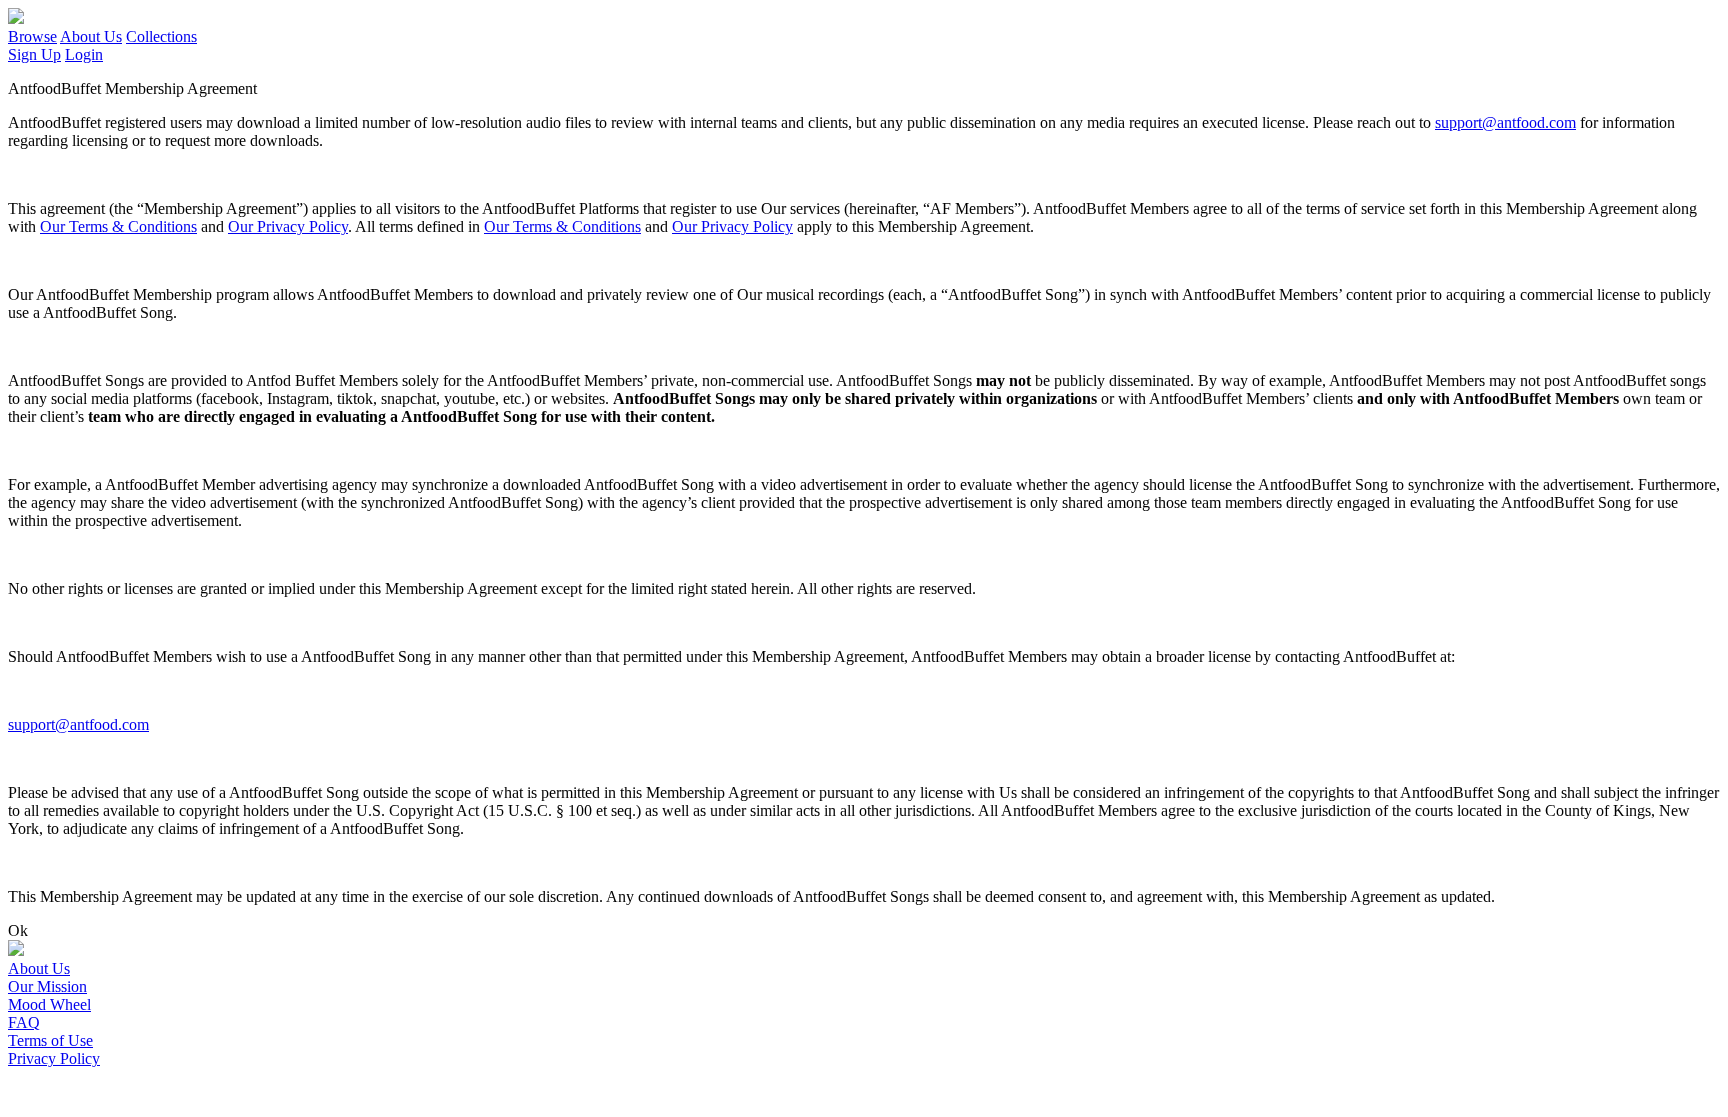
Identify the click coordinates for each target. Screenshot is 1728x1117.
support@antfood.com (1505, 122)
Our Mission (47, 986)
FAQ (24, 1022)
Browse (32, 36)
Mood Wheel (49, 1004)
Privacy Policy (54, 1058)
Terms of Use (50, 1040)
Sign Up (34, 54)
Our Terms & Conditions (118, 226)
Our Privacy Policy (288, 226)
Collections (161, 36)
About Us (91, 36)
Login (84, 54)
